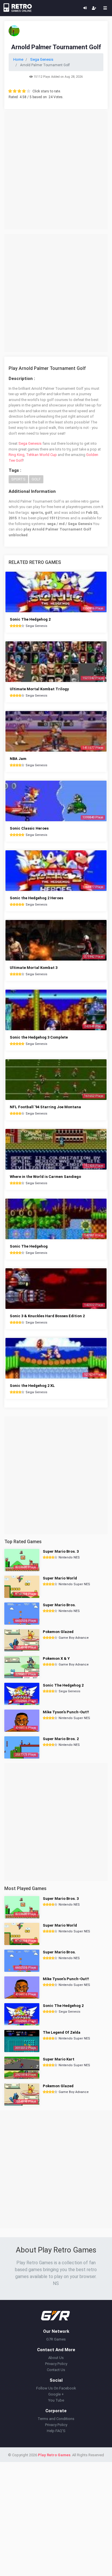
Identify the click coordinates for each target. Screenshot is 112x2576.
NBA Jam (18, 759)
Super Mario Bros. (59, 1605)
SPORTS (18, 479)
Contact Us (56, 2370)
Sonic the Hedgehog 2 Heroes (36, 898)
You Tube (56, 2400)
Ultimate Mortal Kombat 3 (34, 968)
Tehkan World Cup (41, 455)
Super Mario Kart (59, 2059)
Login (85, 8)
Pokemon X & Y (56, 1658)
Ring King (17, 455)
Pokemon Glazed (58, 1632)
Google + (56, 2394)
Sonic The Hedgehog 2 (30, 619)
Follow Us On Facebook (56, 2388)
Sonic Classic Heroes (29, 828)
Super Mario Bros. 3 (61, 1551)
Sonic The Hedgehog (29, 1246)
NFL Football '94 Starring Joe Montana (45, 1107)
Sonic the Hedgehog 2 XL (32, 1386)
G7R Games (56, 2339)
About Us (56, 2358)
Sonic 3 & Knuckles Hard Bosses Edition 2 (47, 1316)
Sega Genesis (30, 443)
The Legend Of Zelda (62, 2032)
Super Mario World (60, 1578)
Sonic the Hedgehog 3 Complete (39, 1037)
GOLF (36, 479)
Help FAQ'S (56, 2431)
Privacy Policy (56, 2364)
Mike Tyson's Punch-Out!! (66, 1712)
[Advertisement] (56, 170)
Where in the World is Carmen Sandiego (45, 1177)
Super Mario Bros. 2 (61, 1739)
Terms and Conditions (56, 2419)
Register (94, 8)
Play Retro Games (54, 2455)
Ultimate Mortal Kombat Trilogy (39, 689)
